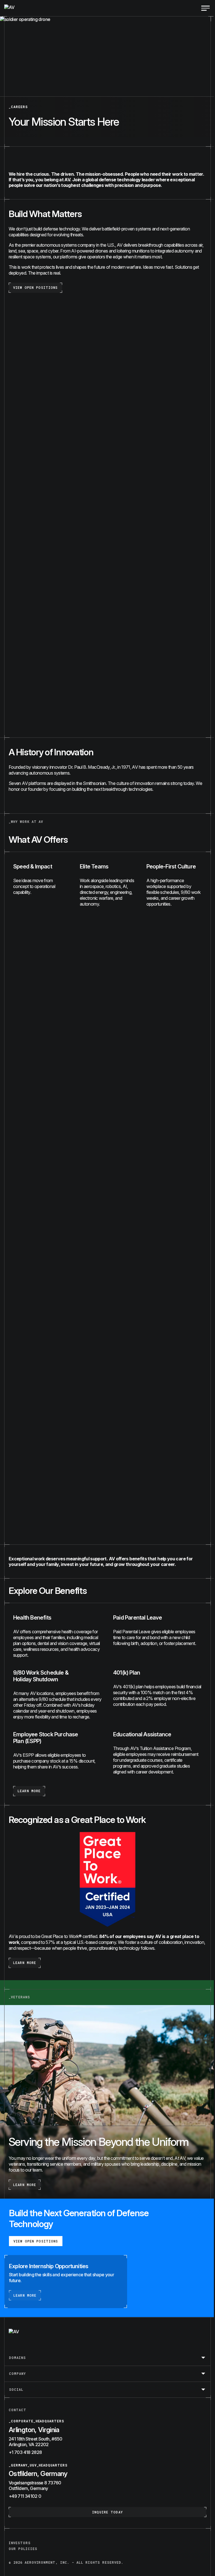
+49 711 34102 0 (25, 2496)
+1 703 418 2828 (25, 2452)
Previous (16, 1521)
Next (199, 1521)
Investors (20, 2543)
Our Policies (23, 2549)
